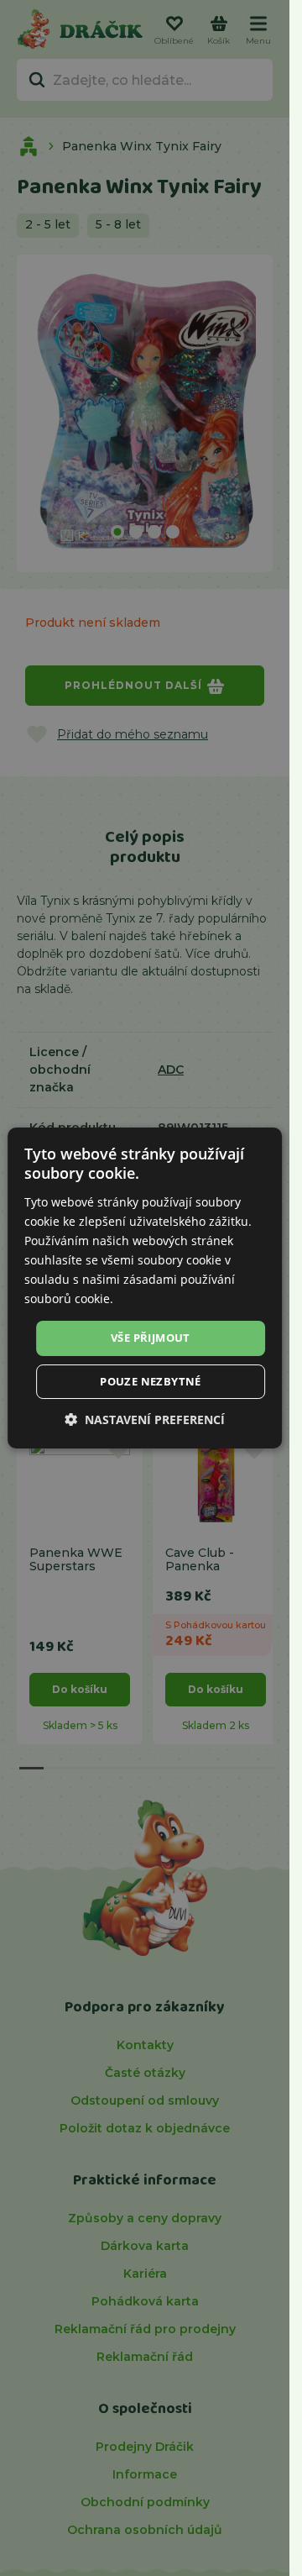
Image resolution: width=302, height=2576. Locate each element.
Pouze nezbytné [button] (151, 1381)
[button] (145, 1419)
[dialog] (145, 1288)
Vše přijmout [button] (151, 1338)
